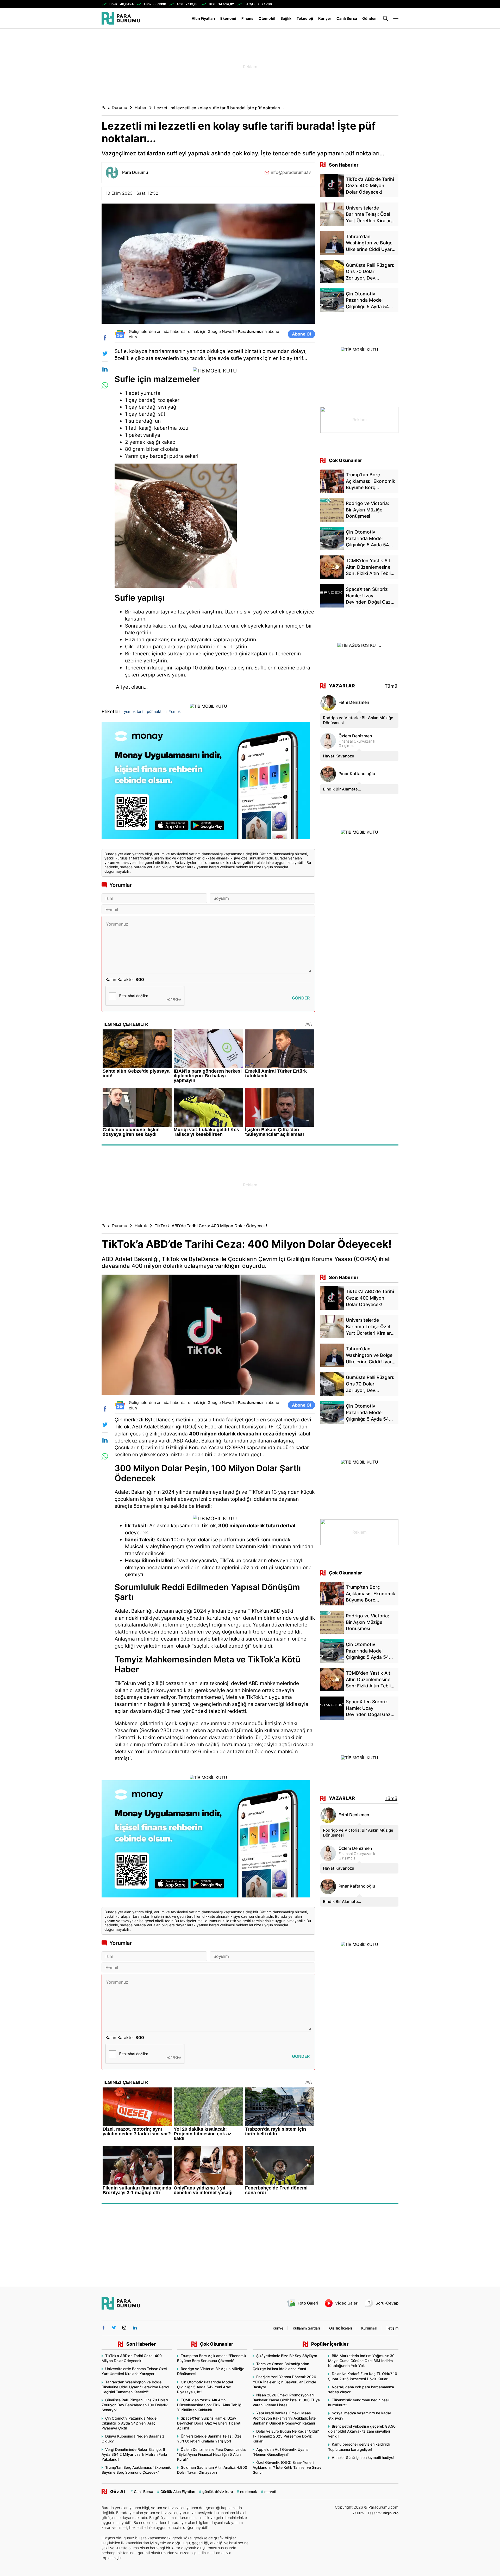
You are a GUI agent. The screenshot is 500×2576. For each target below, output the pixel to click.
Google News (220, 331)
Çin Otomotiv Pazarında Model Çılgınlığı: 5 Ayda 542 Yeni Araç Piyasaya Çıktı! (129, 2423)
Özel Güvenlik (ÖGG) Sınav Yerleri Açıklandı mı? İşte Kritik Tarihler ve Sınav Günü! (287, 2467)
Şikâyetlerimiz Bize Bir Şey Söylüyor (287, 2356)
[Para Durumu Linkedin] (135, 2328)
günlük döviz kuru (218, 2492)
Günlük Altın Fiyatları (178, 2492)
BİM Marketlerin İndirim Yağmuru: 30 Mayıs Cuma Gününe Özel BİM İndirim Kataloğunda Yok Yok (361, 2361)
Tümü (391, 686)
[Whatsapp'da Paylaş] (105, 385)
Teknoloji (305, 18)
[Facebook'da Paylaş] (105, 338)
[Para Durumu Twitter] (114, 2328)
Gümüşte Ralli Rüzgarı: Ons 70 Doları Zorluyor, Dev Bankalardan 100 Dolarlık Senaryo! (135, 2405)
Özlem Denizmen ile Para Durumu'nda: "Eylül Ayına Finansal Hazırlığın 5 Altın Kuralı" (211, 2454)
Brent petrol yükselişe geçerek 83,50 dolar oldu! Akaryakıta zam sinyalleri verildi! (362, 2431)
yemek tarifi (134, 711)
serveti (270, 2492)
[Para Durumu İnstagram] (124, 2328)
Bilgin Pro (391, 2513)
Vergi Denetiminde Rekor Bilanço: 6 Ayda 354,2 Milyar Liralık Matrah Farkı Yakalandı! (134, 2454)
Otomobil (267, 18)
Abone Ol (301, 334)
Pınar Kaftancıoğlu (357, 774)
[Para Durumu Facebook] (104, 2328)
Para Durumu (114, 108)
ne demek (249, 2492)
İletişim (392, 2328)
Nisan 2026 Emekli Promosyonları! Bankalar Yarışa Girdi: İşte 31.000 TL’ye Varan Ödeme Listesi (286, 2400)
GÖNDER (301, 998)
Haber (141, 108)
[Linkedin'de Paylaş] (105, 369)
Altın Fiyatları (203, 18)
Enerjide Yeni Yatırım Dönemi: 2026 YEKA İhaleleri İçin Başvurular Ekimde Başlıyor (284, 2382)
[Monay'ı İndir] (208, 783)
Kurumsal (369, 2328)
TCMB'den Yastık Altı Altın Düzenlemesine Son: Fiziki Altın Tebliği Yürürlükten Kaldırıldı (210, 2405)
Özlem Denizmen (355, 736)
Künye (278, 2328)
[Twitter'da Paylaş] (105, 353)
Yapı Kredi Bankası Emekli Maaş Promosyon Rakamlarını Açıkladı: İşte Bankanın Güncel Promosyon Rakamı (284, 2418)
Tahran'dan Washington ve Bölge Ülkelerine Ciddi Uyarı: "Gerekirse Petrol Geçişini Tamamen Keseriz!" (135, 2387)
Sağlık (286, 18)
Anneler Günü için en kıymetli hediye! (363, 2457)
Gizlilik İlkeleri (340, 2328)
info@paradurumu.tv (291, 172)
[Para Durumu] (121, 18)
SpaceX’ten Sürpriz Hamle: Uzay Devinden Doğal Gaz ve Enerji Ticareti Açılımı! (209, 2423)
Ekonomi (228, 18)
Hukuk (141, 1226)
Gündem (370, 18)
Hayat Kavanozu (339, 756)
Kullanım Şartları (306, 2328)
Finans (247, 18)
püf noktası (157, 711)
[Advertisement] (76, 112)
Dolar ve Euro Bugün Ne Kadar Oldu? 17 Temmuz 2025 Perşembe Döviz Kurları (286, 2436)
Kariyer (325, 18)
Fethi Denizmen (354, 702)
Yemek (175, 711)
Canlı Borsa (347, 18)
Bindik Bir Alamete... (342, 789)
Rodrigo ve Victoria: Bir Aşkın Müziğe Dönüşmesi (358, 720)
